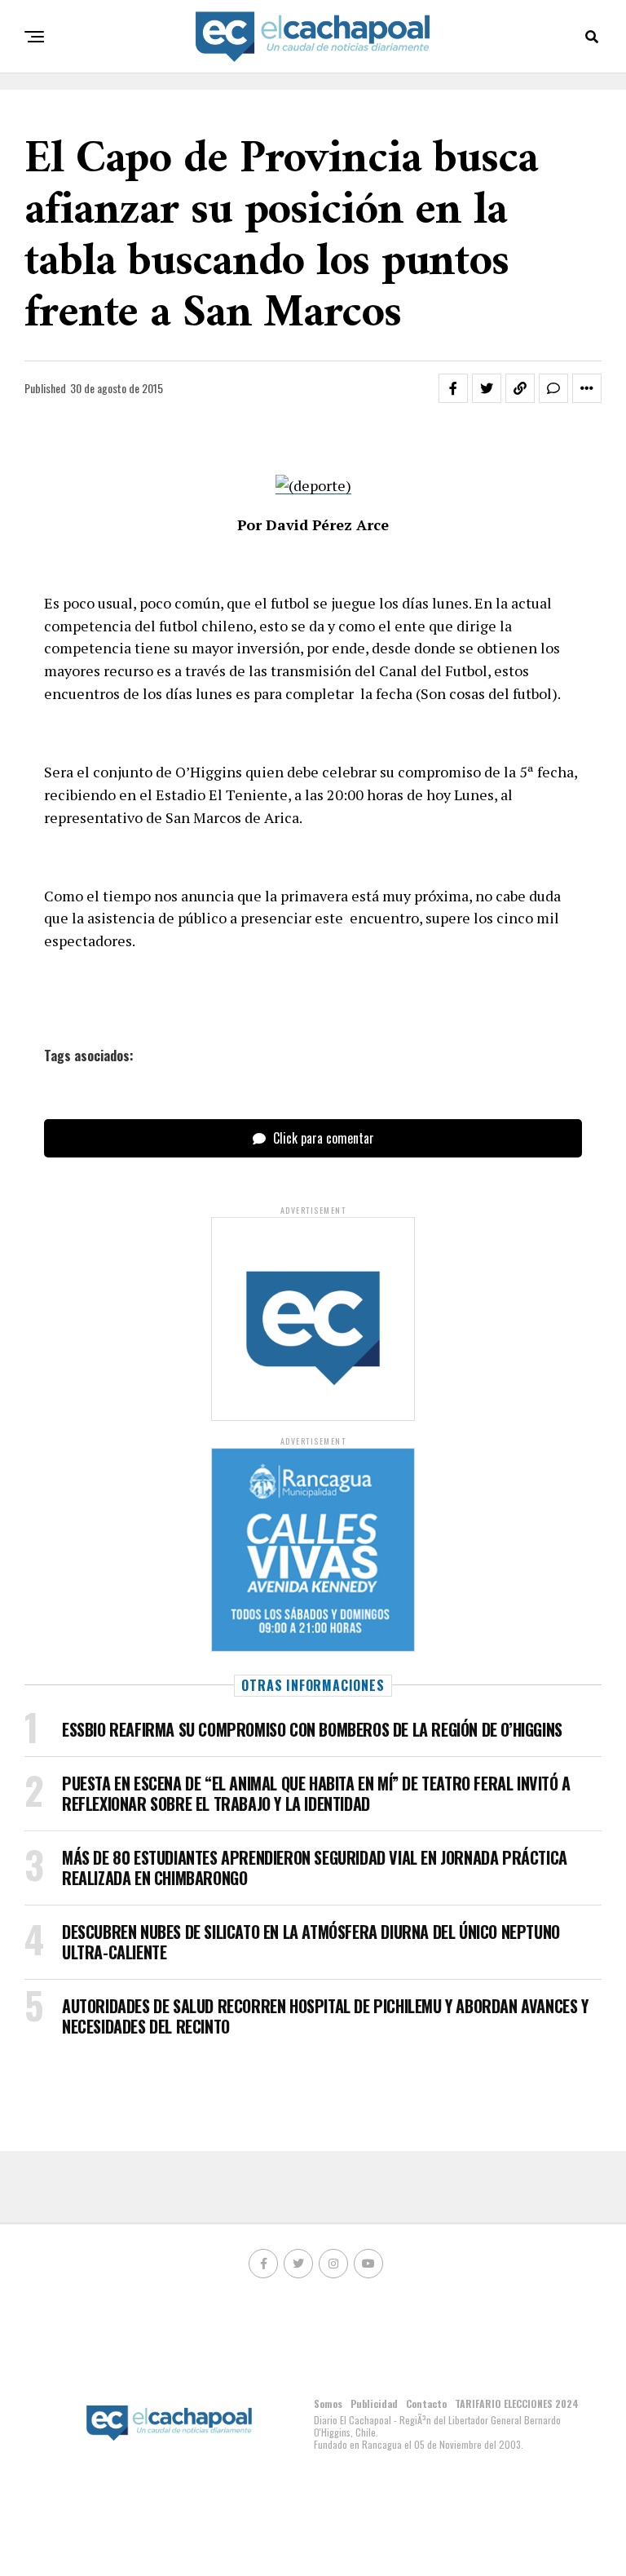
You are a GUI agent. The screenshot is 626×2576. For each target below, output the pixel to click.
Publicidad (374, 2403)
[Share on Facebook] (453, 388)
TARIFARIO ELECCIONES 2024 (517, 2403)
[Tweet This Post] (487, 388)
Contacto (426, 2403)
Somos (328, 2403)
